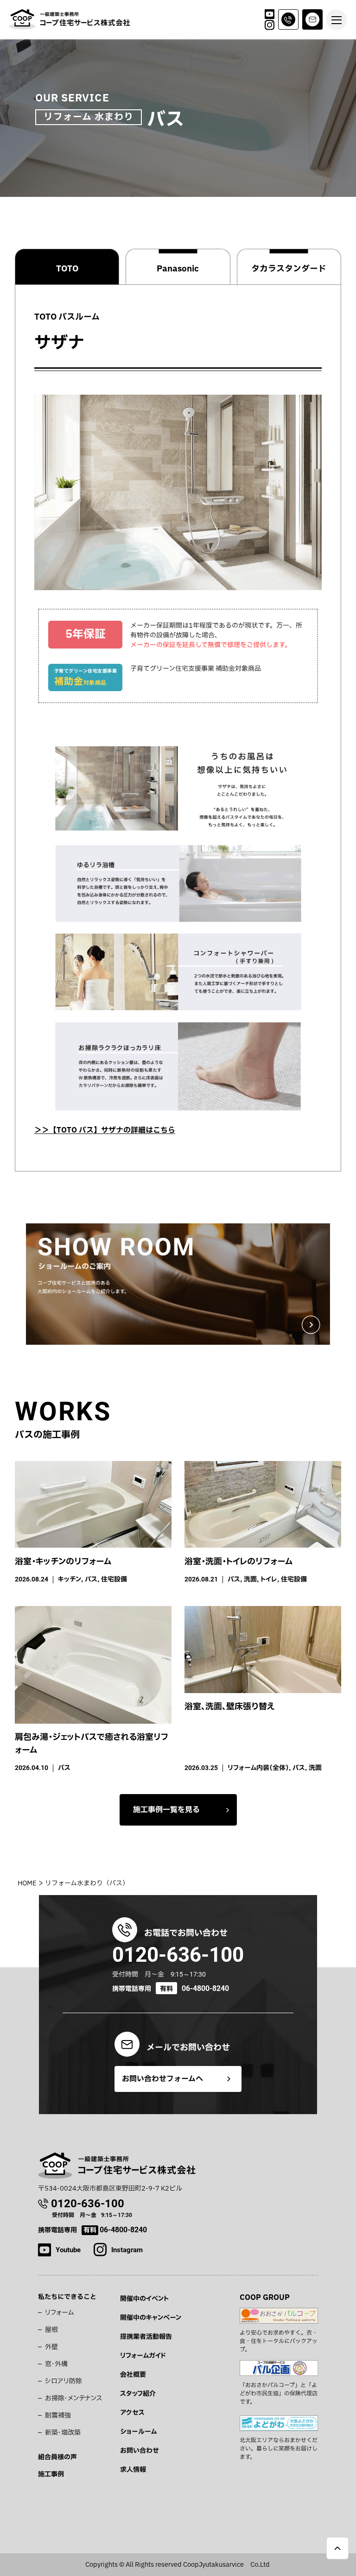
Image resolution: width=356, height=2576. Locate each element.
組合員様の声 (57, 2457)
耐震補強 (58, 2415)
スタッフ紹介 (138, 2394)
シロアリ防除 (64, 2381)
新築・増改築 (63, 2433)
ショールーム (138, 2432)
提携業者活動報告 (146, 2337)
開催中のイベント (144, 2299)
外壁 (51, 2347)
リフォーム (59, 2313)
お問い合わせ (140, 2451)
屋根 (51, 2330)
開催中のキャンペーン (151, 2318)
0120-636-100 (178, 1955)
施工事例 (51, 2474)
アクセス (132, 2413)
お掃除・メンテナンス (74, 2398)
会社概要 (133, 2375)
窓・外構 (56, 2364)
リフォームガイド (143, 2356)
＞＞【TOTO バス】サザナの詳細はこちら (105, 1130)
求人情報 (133, 2470)
